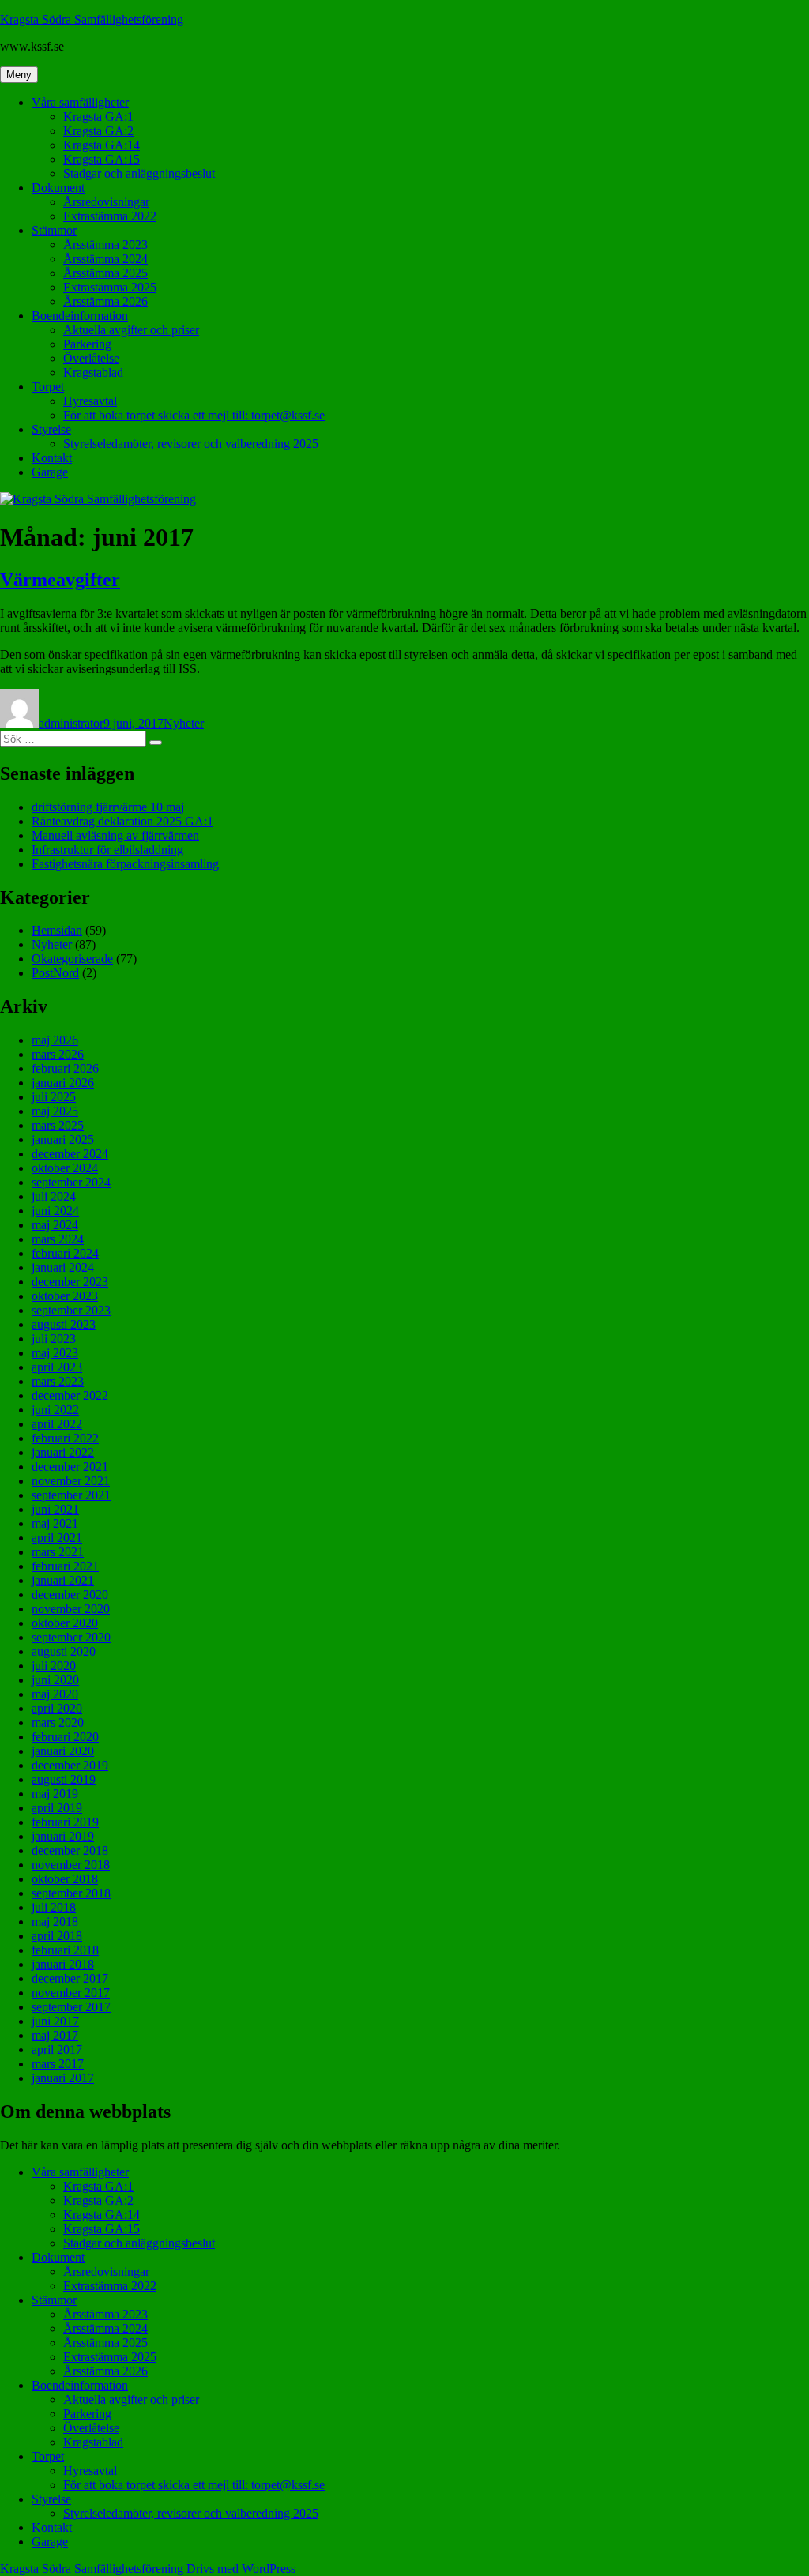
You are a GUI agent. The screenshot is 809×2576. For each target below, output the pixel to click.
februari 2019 (65, 1822)
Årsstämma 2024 (105, 259)
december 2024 (70, 1154)
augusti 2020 (64, 1651)
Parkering (87, 344)
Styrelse (51, 429)
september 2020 (71, 1637)
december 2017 (70, 1978)
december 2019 (70, 1765)
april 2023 (57, 1367)
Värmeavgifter (60, 580)
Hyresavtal (90, 401)
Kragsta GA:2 (98, 131)
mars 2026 (58, 1054)
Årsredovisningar (106, 202)
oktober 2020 (65, 1623)
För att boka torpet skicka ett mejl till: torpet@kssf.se (194, 415)
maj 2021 (55, 1523)
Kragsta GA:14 (102, 145)
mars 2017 (58, 2064)
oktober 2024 (65, 1168)
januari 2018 (63, 1964)
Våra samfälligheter (80, 102)
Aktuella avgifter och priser (131, 330)
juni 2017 (55, 2021)
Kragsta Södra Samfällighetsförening (92, 19)
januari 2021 (63, 1580)
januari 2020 (63, 1751)
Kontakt (52, 458)
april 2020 (57, 1708)
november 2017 (71, 1993)
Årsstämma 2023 (105, 244)
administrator (71, 723)
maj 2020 (55, 1694)
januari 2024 (63, 1267)
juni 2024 (55, 1211)
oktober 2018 (65, 1879)
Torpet (48, 387)
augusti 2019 (64, 1779)
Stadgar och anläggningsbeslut (139, 173)
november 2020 (71, 1609)
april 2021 (57, 1538)
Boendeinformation (80, 316)
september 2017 (71, 2007)
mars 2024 (58, 1239)
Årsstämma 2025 (105, 273)
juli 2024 (54, 1196)
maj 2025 (55, 1111)
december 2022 (70, 1395)
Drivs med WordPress (241, 2568)
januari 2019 (63, 1836)
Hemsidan (57, 930)
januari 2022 (63, 1452)
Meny (19, 75)
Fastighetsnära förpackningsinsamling (125, 864)
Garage (50, 472)
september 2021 (71, 1495)
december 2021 (70, 1467)
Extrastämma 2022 (110, 216)
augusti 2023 (64, 1324)
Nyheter (184, 723)
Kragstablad (93, 372)
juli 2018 (54, 1907)
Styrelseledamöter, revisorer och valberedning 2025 (191, 444)
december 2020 (70, 1594)
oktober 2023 (65, 1296)
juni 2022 (55, 1410)
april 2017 (57, 2050)
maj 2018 (55, 1922)
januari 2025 (63, 1139)
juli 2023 (54, 1339)
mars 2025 (58, 1125)
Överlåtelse (91, 358)
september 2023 (71, 1310)
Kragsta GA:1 (98, 117)
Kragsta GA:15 (102, 159)
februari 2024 (65, 1253)
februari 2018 (65, 1950)
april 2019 (57, 1808)
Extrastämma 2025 (110, 287)
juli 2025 (54, 1097)
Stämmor (54, 230)
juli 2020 (54, 1666)
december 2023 (70, 1282)
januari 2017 (63, 2078)
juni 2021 (55, 1509)
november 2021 (71, 1481)
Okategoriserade (72, 959)
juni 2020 (55, 1680)
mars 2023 (58, 1381)
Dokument (58, 188)
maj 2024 (55, 1225)
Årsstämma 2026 (105, 301)
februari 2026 (65, 1068)
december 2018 (70, 1850)
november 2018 (71, 1865)
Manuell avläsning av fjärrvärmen (115, 835)
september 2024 (71, 1182)
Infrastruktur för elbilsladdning (107, 850)
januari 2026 (63, 1083)
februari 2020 (65, 1737)
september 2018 (71, 1893)
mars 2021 (58, 1552)
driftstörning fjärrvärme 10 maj (108, 807)
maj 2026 (55, 1040)
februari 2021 (65, 1566)
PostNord (55, 973)
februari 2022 (65, 1438)
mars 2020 (58, 1722)
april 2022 (57, 1424)
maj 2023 (55, 1353)
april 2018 (57, 1936)
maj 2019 (55, 1794)
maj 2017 (55, 2035)
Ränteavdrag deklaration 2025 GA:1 (122, 821)
